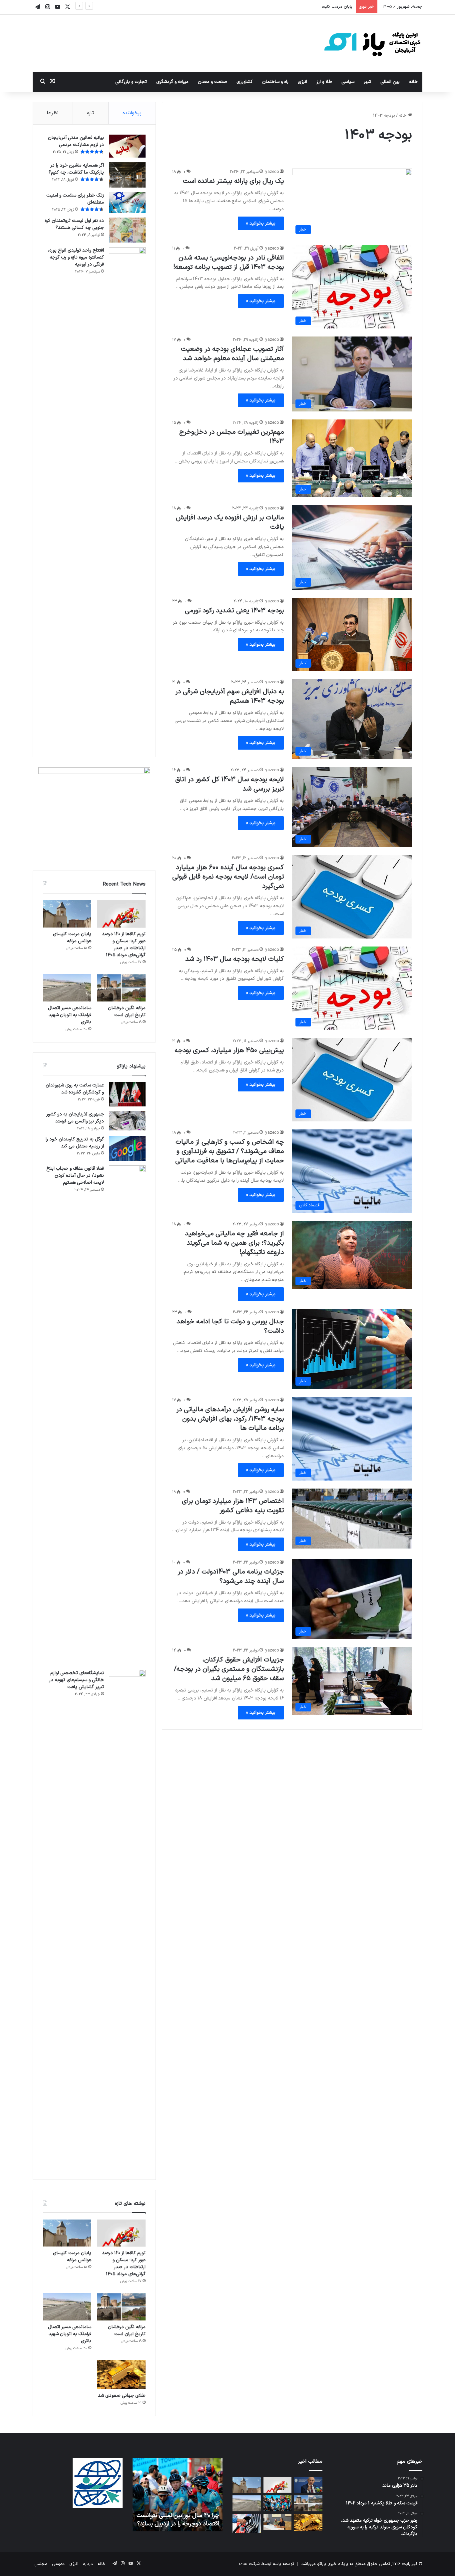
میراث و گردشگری (172, 82)
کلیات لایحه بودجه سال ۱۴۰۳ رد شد (234, 959)
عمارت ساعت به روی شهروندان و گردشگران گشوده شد (75, 1089)
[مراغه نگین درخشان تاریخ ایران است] (121, 988)
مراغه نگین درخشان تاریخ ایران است (127, 1011)
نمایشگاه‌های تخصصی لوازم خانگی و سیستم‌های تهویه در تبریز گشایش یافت (76, 1680)
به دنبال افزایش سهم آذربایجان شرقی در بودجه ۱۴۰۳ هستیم (229, 696)
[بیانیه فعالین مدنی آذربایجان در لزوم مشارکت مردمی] (127, 146)
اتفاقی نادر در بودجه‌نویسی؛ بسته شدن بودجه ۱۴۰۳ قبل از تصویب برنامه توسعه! (228, 263)
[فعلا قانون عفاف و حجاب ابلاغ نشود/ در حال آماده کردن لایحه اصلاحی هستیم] (127, 1415)
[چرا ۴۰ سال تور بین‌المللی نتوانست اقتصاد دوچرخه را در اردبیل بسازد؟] (278, 2503)
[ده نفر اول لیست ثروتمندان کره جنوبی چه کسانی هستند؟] (127, 230)
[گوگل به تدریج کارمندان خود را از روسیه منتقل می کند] (127, 1148)
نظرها (53, 113)
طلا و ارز (324, 82)
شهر (367, 82)
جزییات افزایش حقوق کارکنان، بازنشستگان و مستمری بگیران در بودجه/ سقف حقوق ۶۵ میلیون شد (229, 1669)
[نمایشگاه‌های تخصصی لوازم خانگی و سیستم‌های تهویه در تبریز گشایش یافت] (127, 1920)
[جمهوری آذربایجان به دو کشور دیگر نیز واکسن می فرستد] (127, 1121)
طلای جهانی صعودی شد (122, 2396)
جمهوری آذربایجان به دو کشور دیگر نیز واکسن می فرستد (75, 1118)
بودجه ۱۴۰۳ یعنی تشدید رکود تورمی (234, 611)
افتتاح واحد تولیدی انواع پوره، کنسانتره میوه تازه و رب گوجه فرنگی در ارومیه (76, 257)
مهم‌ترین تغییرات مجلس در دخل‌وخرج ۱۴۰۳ (231, 437)
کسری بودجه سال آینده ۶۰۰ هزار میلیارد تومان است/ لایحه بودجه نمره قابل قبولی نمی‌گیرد (228, 877)
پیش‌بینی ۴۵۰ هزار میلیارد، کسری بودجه (229, 1050)
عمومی (58, 2564)
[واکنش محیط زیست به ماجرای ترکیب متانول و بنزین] (247, 2523)
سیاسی (348, 82)
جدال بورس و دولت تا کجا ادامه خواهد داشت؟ (230, 1326)
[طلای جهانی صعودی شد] (121, 2375)
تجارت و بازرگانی (131, 82)
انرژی (302, 82)
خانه (413, 82)
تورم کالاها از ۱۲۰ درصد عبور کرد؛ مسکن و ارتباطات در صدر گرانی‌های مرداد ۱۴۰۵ (124, 945)
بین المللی (390, 82)
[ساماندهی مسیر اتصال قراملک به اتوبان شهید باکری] (67, 988)
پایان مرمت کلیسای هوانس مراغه (322, 7)
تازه (90, 113)
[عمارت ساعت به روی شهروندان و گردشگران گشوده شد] (127, 1094)
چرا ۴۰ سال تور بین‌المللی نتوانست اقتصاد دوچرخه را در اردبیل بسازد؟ (178, 2520)
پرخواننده (132, 113)
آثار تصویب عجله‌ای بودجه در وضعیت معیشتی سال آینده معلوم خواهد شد (232, 354)
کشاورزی (245, 82)
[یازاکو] (372, 43)
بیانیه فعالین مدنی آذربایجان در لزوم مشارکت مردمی (76, 141)
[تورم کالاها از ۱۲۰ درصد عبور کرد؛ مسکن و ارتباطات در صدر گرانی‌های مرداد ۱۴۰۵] (121, 914)
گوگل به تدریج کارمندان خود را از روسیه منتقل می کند (75, 1143)
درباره (88, 2564)
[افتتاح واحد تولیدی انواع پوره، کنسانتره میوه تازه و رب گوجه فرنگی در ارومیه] (127, 497)
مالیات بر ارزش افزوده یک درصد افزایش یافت (230, 522)
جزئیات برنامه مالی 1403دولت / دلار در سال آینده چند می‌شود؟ (231, 1577)
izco (243, 2564)
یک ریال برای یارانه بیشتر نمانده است (233, 181)
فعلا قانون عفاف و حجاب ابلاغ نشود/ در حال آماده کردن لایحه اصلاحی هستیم (75, 1176)
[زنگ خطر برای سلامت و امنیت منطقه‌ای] (127, 203)
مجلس (41, 2564)
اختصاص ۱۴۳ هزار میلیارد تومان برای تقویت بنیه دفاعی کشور (233, 1506)
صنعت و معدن (213, 82)
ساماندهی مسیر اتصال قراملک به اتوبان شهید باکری (70, 1015)
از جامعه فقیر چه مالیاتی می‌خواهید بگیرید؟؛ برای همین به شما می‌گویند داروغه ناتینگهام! (234, 1243)
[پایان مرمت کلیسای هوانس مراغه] (67, 914)
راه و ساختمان (275, 82)
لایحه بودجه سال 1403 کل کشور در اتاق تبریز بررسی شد (229, 784)
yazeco (272, 172)
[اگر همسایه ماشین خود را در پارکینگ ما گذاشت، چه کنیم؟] (127, 175)
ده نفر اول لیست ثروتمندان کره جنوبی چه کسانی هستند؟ (74, 224)
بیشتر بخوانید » (261, 223)
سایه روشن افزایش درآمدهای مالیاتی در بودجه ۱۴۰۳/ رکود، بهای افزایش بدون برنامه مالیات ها (230, 1419)
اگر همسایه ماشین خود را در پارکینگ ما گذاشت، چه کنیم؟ (76, 169)
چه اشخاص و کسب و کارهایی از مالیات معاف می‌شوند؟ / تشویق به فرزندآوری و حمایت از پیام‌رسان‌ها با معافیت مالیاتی (229, 1151)
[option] (178, 2495)
